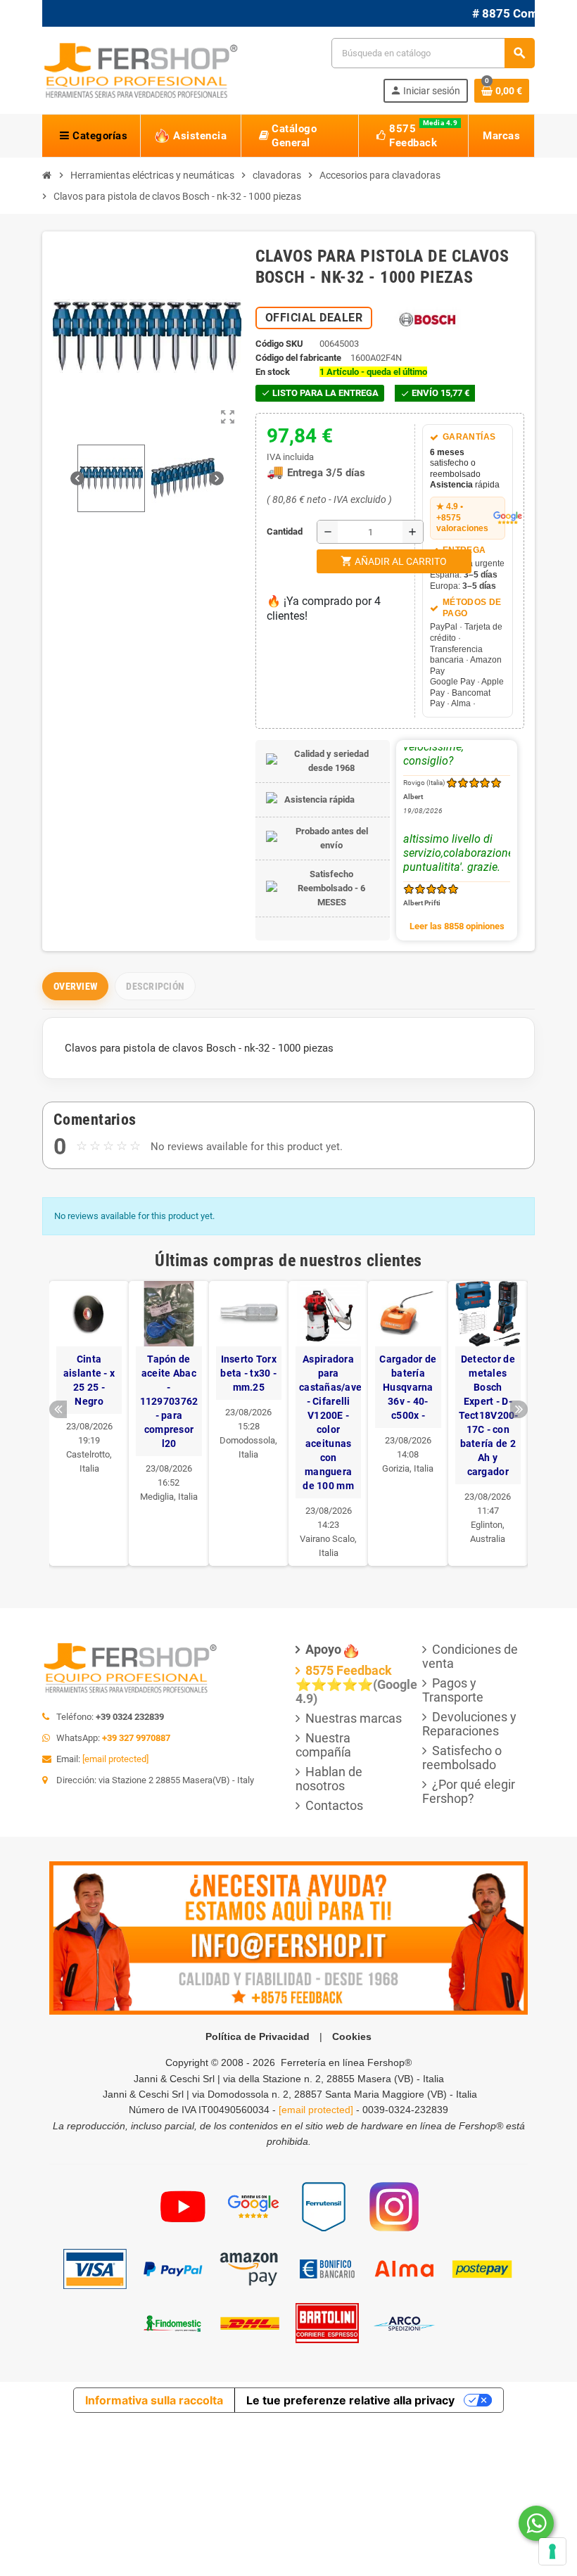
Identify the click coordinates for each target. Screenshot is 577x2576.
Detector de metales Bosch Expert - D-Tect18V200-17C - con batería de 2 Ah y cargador (488, 1415)
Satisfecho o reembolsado (462, 1758)
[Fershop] (141, 69)
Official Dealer (314, 318)
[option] (89, 1423)
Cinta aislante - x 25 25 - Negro (89, 1380)
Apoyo (323, 1649)
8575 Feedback (349, 1670)
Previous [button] (58, 1409)
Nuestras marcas (354, 1718)
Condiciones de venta (470, 1656)
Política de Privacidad (258, 2036)
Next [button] (519, 1409)
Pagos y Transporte (453, 1690)
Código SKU (279, 344)
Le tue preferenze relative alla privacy (350, 2400)
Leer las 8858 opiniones (457, 926)
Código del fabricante (298, 358)
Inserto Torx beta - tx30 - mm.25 (248, 1373)
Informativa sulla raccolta (154, 2400)
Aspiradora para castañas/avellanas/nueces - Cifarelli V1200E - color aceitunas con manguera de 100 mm (328, 1422)
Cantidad (270, 531)
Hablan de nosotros (329, 1779)
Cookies (352, 2036)
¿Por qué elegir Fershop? (469, 1791)
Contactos (334, 1805)
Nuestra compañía (323, 1745)
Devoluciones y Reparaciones (469, 1724)
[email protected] (115, 1759)
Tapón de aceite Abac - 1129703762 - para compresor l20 (169, 1401)
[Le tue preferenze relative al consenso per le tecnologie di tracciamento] (552, 2551)
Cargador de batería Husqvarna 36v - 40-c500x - (408, 1387)
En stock (273, 372)
